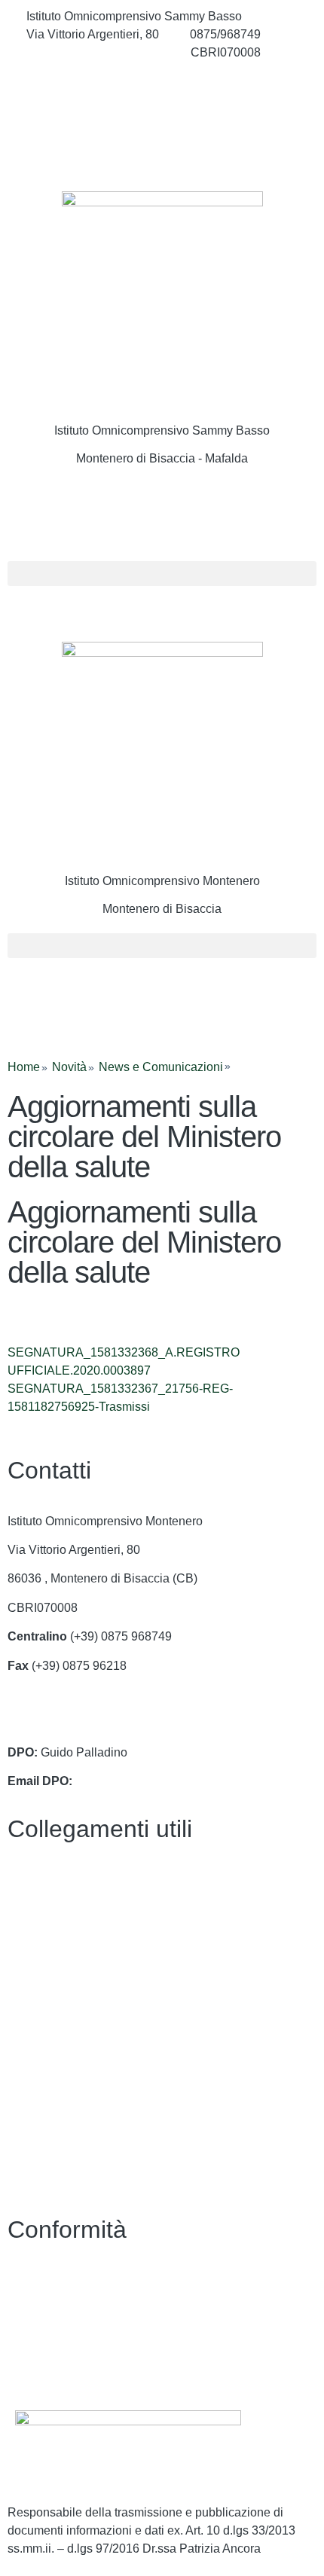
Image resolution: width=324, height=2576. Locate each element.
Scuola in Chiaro (52, 2024)
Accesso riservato (55, 2368)
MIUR (23, 1937)
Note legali (37, 2338)
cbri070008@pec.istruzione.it (86, 1723)
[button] (162, 574)
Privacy (28, 2280)
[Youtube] (162, 152)
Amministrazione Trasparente (86, 1908)
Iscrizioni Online (50, 1966)
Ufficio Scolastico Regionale (83, 1995)
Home (24, 1067)
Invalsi (25, 2053)
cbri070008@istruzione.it (93, 52)
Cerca (52, 514)
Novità (69, 1067)
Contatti (28, 1880)
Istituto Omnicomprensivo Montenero (162, 881)
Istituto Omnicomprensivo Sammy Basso (162, 430)
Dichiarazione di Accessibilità (86, 2310)
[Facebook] (162, 86)
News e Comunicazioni (161, 1067)
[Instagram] (162, 119)
